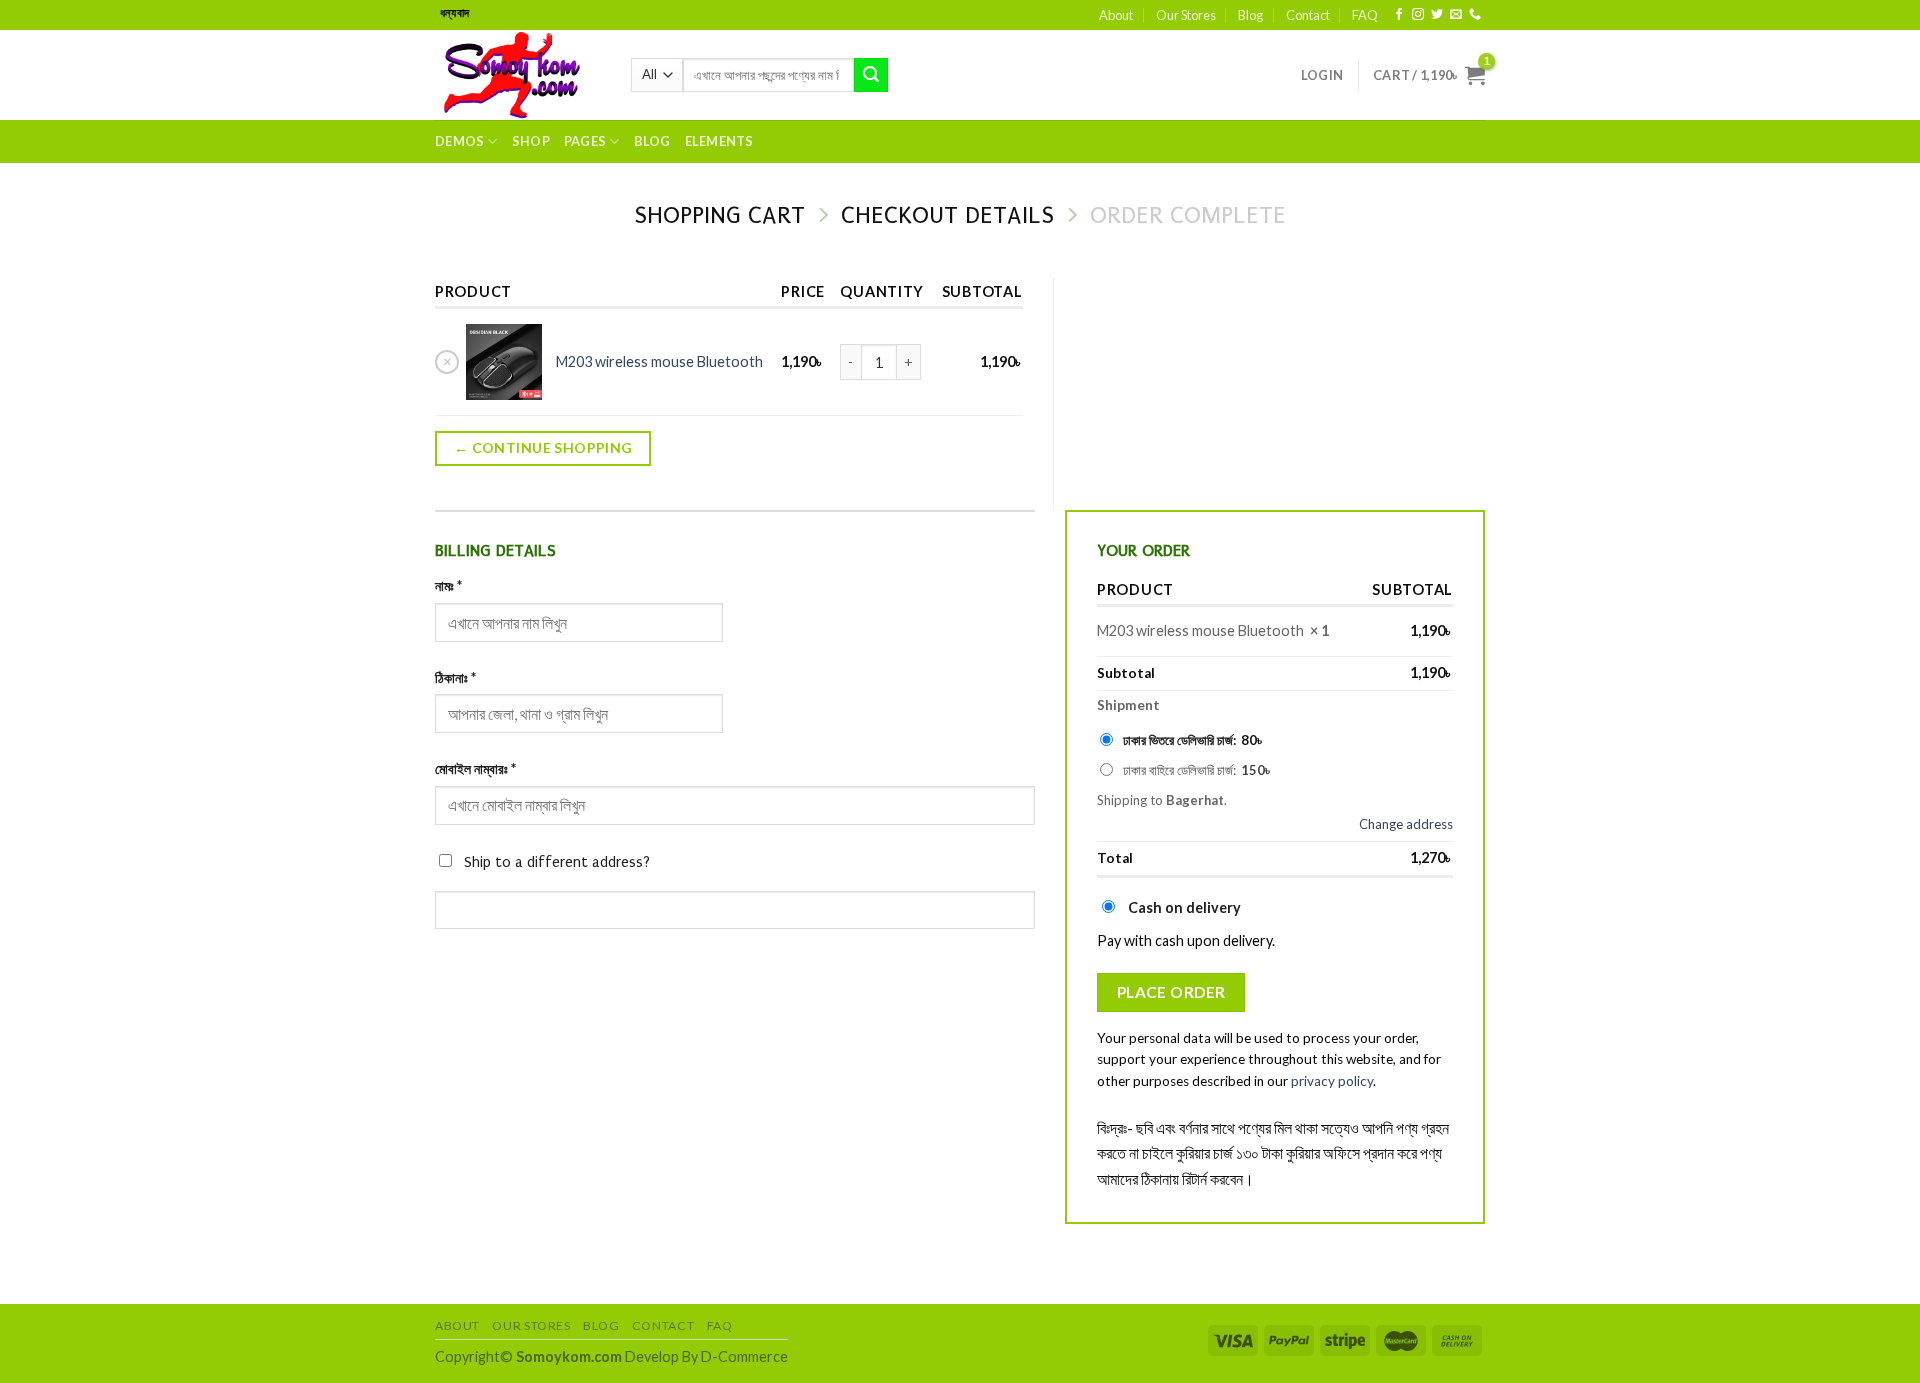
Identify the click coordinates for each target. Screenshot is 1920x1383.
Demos (459, 141)
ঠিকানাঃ (455, 677)
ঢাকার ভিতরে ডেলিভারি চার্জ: (1194, 740)
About (1116, 15)
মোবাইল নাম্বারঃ (475, 768)
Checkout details (947, 215)
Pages (585, 141)
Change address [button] (1406, 824)
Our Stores (1186, 15)
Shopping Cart (719, 215)
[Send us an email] (1456, 15)
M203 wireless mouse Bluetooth (659, 361)
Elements (719, 141)
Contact (1308, 15)
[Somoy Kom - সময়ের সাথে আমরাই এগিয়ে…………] (518, 75)
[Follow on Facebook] (1399, 15)
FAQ (1365, 15)
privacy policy (1332, 1081)
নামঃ (448, 585)
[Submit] (871, 75)
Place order (1171, 992)
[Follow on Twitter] (1437, 15)
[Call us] (1475, 15)
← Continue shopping (543, 447)
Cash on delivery (1184, 907)
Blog (1250, 15)
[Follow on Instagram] (1418, 15)
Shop (531, 141)
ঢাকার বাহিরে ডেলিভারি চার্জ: (1198, 770)
